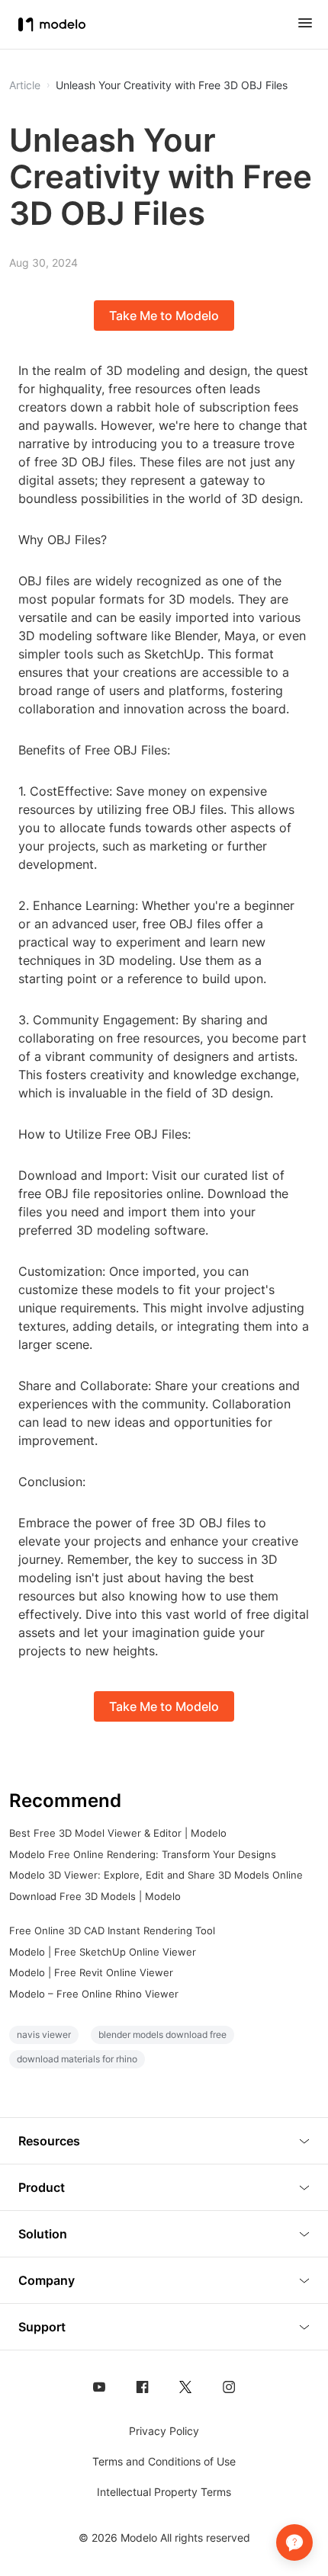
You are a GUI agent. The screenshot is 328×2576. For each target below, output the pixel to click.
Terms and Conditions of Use (164, 2461)
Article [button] (25, 85)
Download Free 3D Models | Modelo (95, 1896)
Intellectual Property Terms (164, 2492)
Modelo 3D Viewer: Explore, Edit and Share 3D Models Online (156, 1875)
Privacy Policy (164, 2431)
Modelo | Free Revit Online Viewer (91, 1972)
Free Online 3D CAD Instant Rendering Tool (112, 1930)
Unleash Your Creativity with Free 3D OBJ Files (172, 85)
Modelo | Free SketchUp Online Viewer (103, 1952)
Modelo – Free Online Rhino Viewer (94, 1994)
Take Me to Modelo (164, 316)
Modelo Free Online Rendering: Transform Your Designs (143, 1854)
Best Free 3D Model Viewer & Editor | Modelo (118, 1833)
